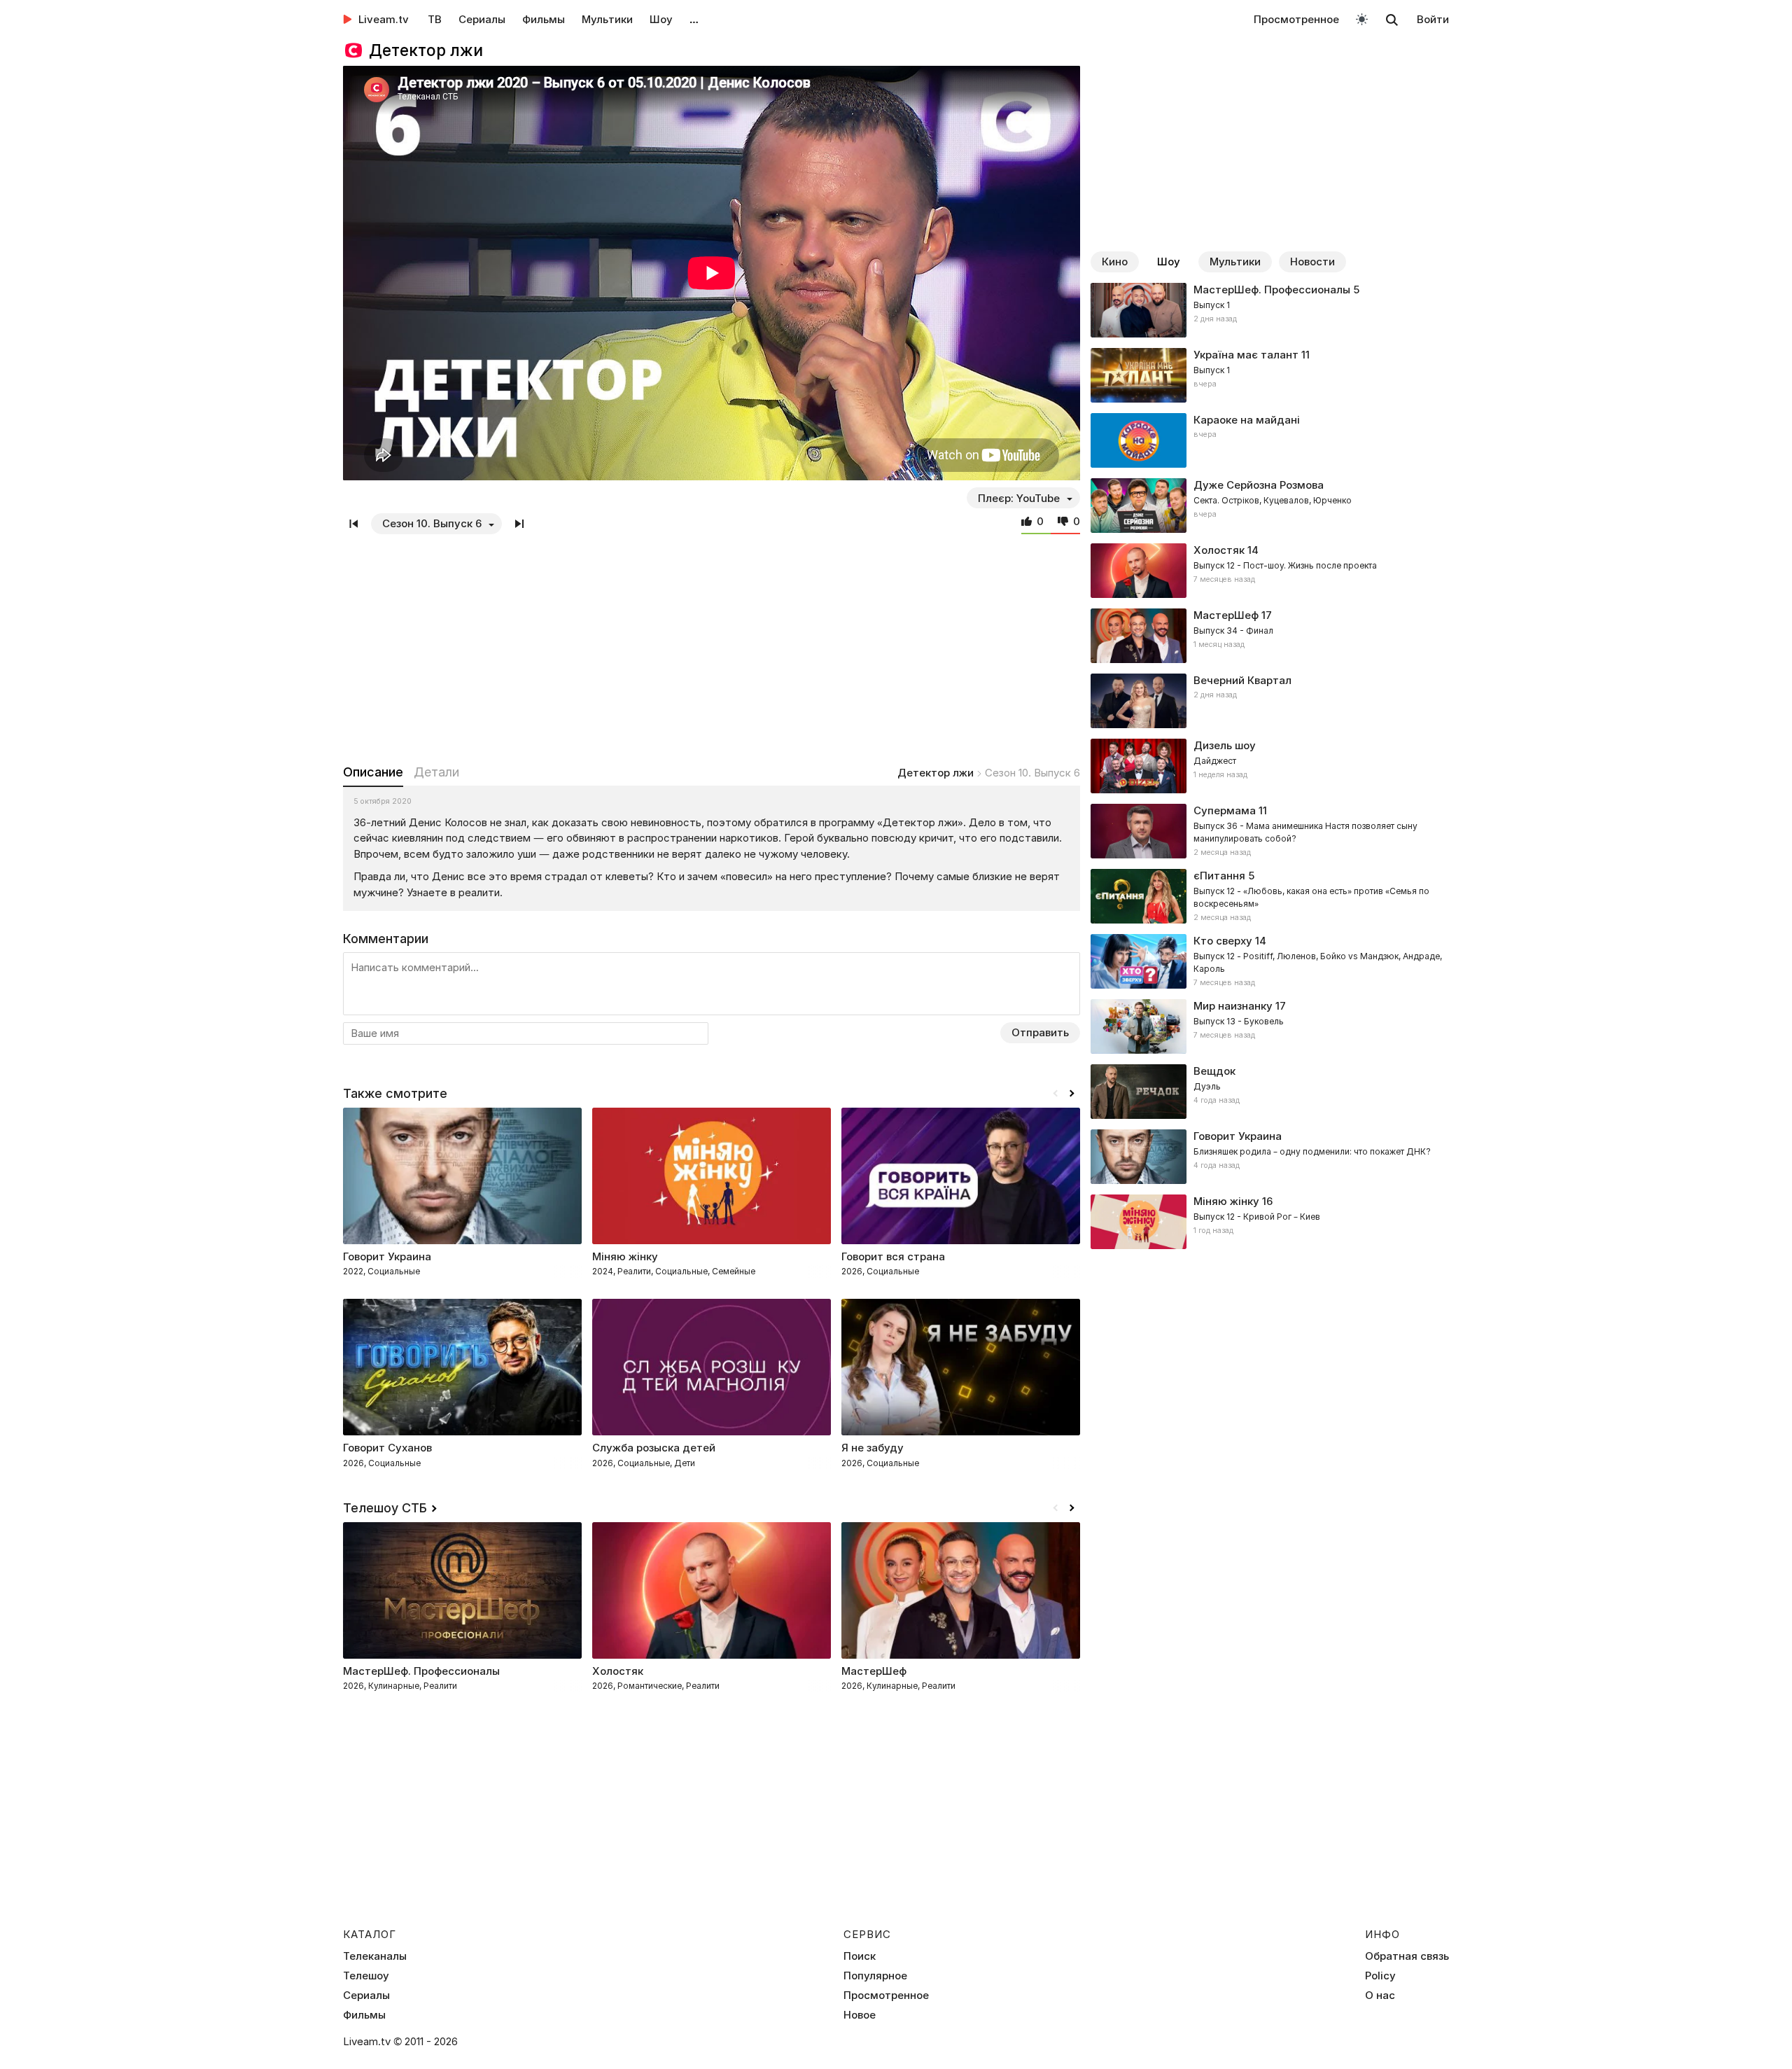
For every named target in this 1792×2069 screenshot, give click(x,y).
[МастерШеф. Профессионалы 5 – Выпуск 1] (1270, 310)
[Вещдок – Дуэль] (1270, 1092)
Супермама (1225, 810)
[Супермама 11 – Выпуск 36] (1270, 831)
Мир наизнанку (1233, 1006)
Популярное (875, 1976)
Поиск (860, 1956)
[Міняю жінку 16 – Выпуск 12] (1270, 1222)
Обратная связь (1407, 1956)
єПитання (1219, 876)
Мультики (607, 19)
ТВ (435, 19)
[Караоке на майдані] (1270, 440)
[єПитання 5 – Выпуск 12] (1270, 896)
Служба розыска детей (654, 1448)
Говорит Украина (387, 1256)
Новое (860, 2015)
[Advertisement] (712, 646)
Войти (1433, 19)
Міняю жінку (1226, 1201)
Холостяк (1219, 550)
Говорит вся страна (893, 1256)
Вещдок (1214, 1071)
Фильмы (544, 19)
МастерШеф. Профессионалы (1272, 290)
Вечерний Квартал (1242, 680)
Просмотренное (1296, 19)
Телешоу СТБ (385, 1508)
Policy (1380, 1976)
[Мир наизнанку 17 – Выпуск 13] (1270, 1026)
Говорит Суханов (387, 1448)
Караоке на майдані (1247, 420)
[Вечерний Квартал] (1270, 701)
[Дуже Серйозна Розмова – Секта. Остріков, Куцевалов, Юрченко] (1270, 506)
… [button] (694, 19)
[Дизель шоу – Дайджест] (1270, 766)
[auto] (1362, 19)
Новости (1312, 262)
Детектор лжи (936, 773)
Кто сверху (1223, 941)
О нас (1380, 1995)
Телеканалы (375, 1956)
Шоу (661, 19)
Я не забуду (873, 1448)
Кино (1115, 262)
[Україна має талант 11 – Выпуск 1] (1270, 375)
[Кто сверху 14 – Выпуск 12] (1270, 961)
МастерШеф (1226, 615)
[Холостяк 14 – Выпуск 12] (1270, 571)
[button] (1072, 1094)
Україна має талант (1246, 355)
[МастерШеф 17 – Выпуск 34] (1270, 636)
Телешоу (366, 1976)
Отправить (1040, 1032)
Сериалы (482, 19)
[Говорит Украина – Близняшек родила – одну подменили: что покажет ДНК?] (1270, 1157)
